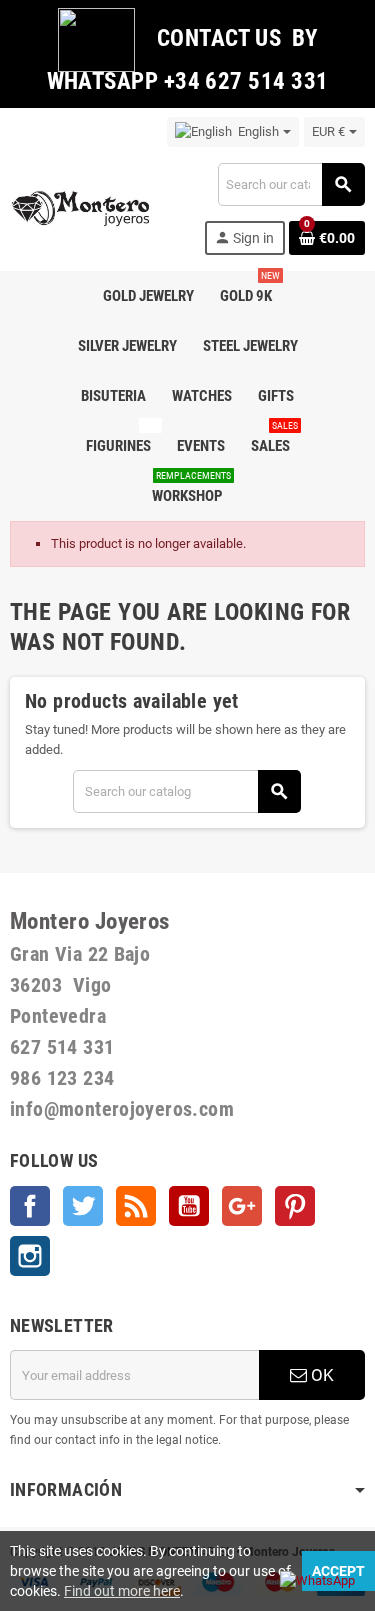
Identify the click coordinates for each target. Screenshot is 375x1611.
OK (320, 1375)
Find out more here (122, 1591)
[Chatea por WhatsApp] (317, 1579)
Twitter (83, 1206)
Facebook (30, 1206)
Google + (242, 1206)
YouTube (189, 1206)
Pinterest (295, 1206)
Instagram (30, 1256)
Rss (136, 1206)
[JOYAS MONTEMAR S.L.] (81, 207)
